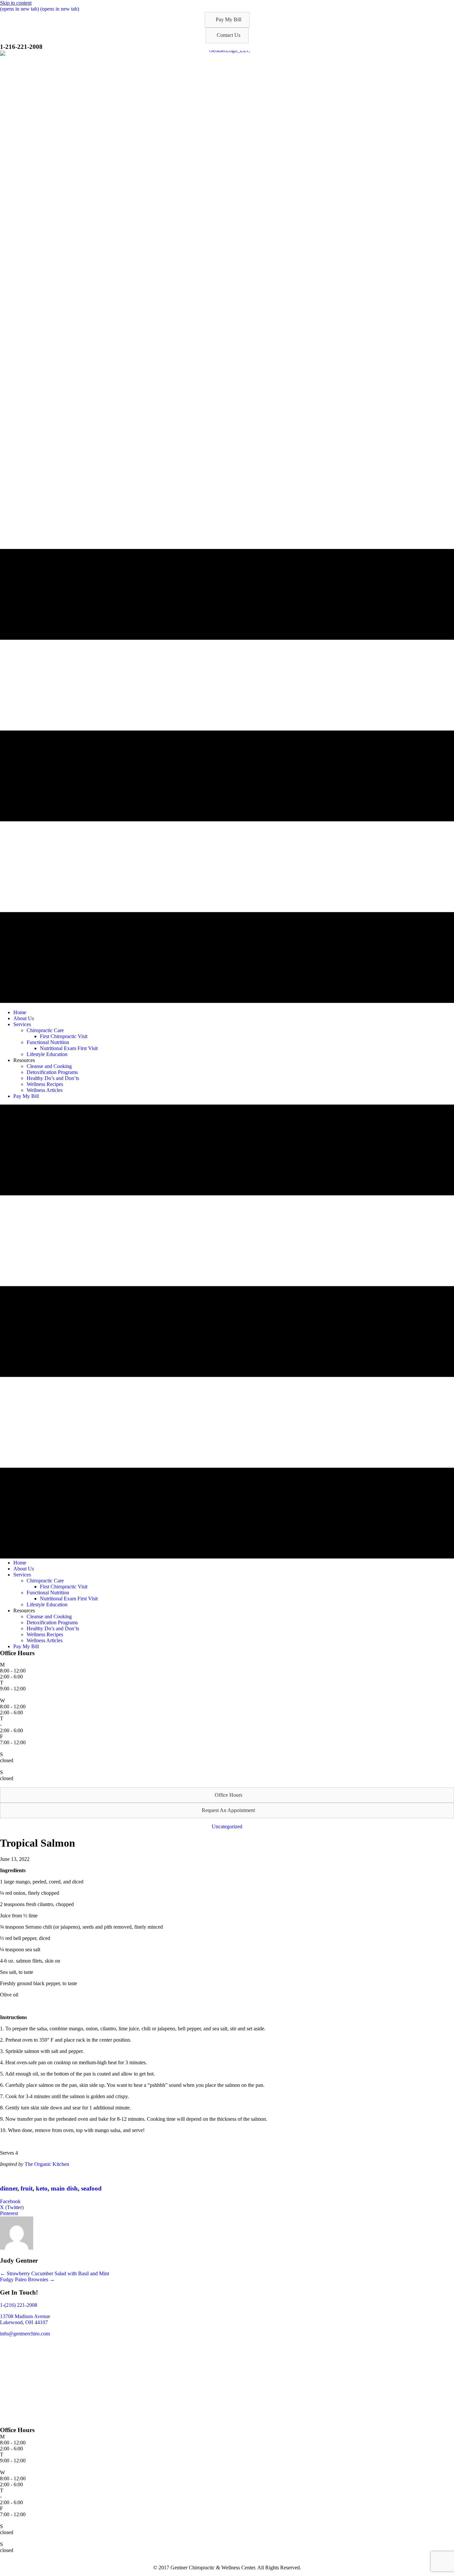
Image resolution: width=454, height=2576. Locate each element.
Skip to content (16, 3)
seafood (91, 2188)
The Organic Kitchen (47, 2164)
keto (42, 2188)
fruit (27, 2188)
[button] (227, 20)
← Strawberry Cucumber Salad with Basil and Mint (55, 2273)
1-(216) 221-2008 (19, 2305)
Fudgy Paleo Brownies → (27, 2279)
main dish (64, 2188)
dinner (9, 2188)
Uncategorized (227, 1826)
